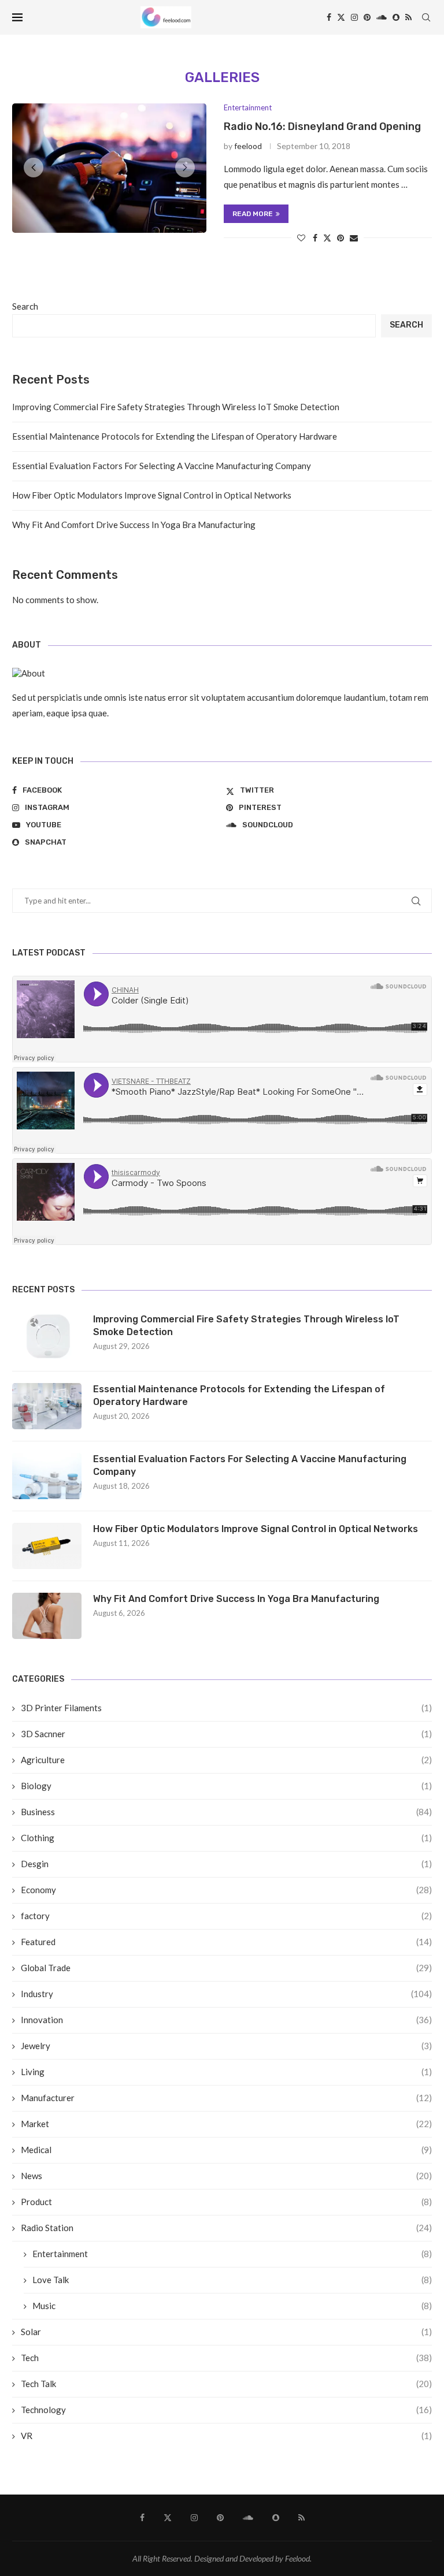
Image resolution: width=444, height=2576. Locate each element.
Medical (226, 2150)
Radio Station (226, 2228)
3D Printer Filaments (226, 1708)
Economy (226, 1890)
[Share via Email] (354, 238)
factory (226, 1916)
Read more (253, 214)
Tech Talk (226, 2384)
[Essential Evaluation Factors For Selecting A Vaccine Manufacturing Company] (47, 1476)
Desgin (226, 1864)
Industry (226, 1994)
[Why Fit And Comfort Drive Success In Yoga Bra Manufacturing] (47, 1616)
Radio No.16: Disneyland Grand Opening (322, 127)
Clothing (226, 1838)
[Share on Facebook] (315, 238)
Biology (226, 1786)
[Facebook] (329, 17)
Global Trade (226, 1968)
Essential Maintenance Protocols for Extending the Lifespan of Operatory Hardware (175, 436)
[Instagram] (354, 17)
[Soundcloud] (382, 17)
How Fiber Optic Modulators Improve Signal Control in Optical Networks (152, 495)
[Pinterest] (367, 17)
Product (226, 2202)
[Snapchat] (396, 17)
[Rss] (408, 17)
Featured (226, 1942)
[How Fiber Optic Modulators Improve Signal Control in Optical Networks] (47, 1546)
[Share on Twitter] (327, 238)
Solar (226, 2332)
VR (226, 2436)
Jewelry (226, 2046)
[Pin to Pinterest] (341, 238)
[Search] (426, 17)
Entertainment (232, 2254)
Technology (226, 2410)
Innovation (226, 2020)
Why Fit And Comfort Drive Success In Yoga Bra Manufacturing (134, 525)
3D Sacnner (226, 1734)
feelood (248, 146)
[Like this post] (301, 238)
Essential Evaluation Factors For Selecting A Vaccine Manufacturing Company (162, 466)
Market (226, 2124)
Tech (226, 2358)
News (226, 2176)
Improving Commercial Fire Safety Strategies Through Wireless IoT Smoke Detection (176, 407)
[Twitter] (341, 17)
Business (226, 1812)
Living (226, 2072)
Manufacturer (226, 2098)
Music (232, 2306)
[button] (34, 168)
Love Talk (232, 2280)
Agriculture (226, 1760)
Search (25, 306)
